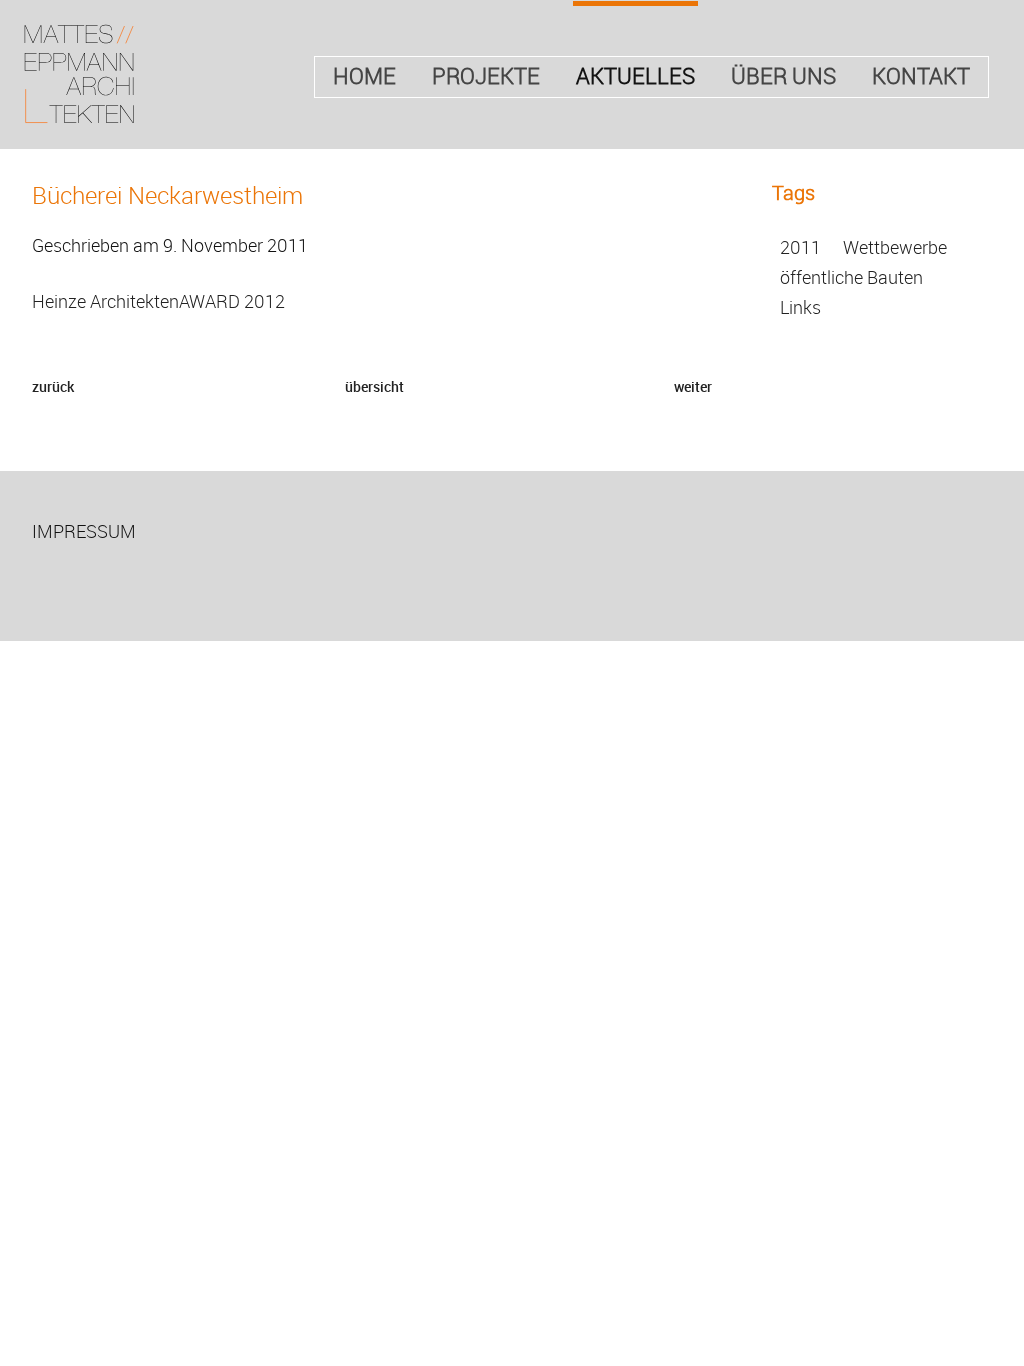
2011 (800, 247)
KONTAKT (921, 75)
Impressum (84, 531)
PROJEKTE (486, 75)
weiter (693, 386)
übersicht (374, 386)
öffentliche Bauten (851, 277)
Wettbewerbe (895, 247)
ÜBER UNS (783, 75)
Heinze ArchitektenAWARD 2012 (158, 301)
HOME (364, 75)
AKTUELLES (635, 75)
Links (800, 307)
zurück (53, 386)
